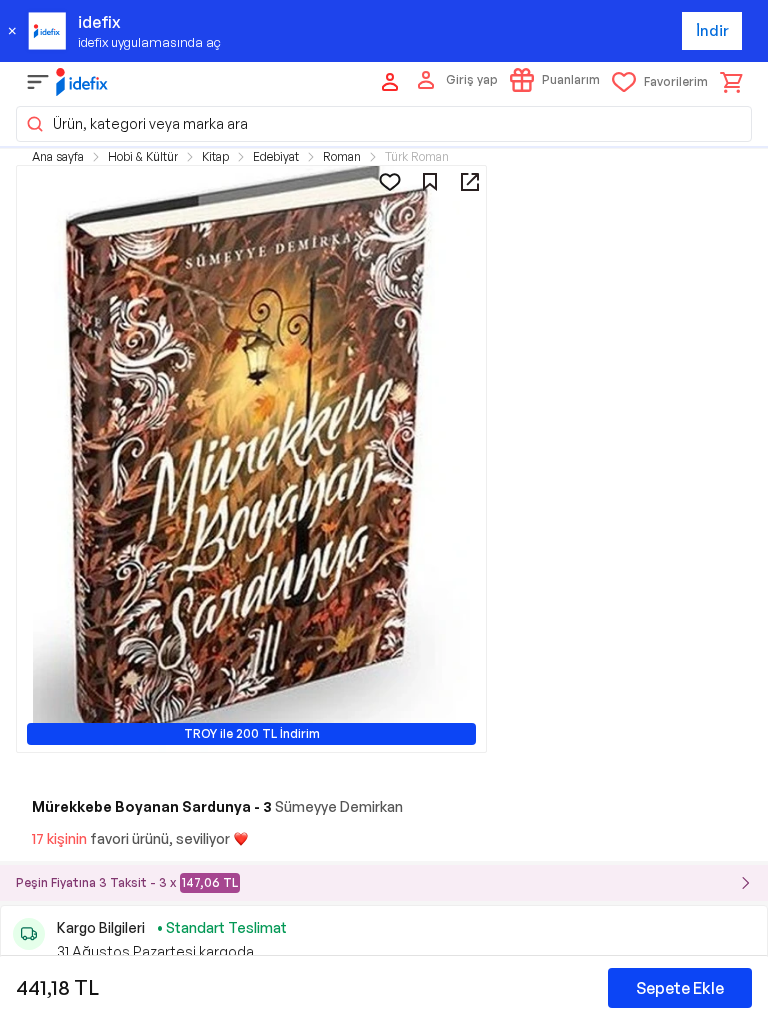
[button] (384, 124)
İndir (712, 30)
